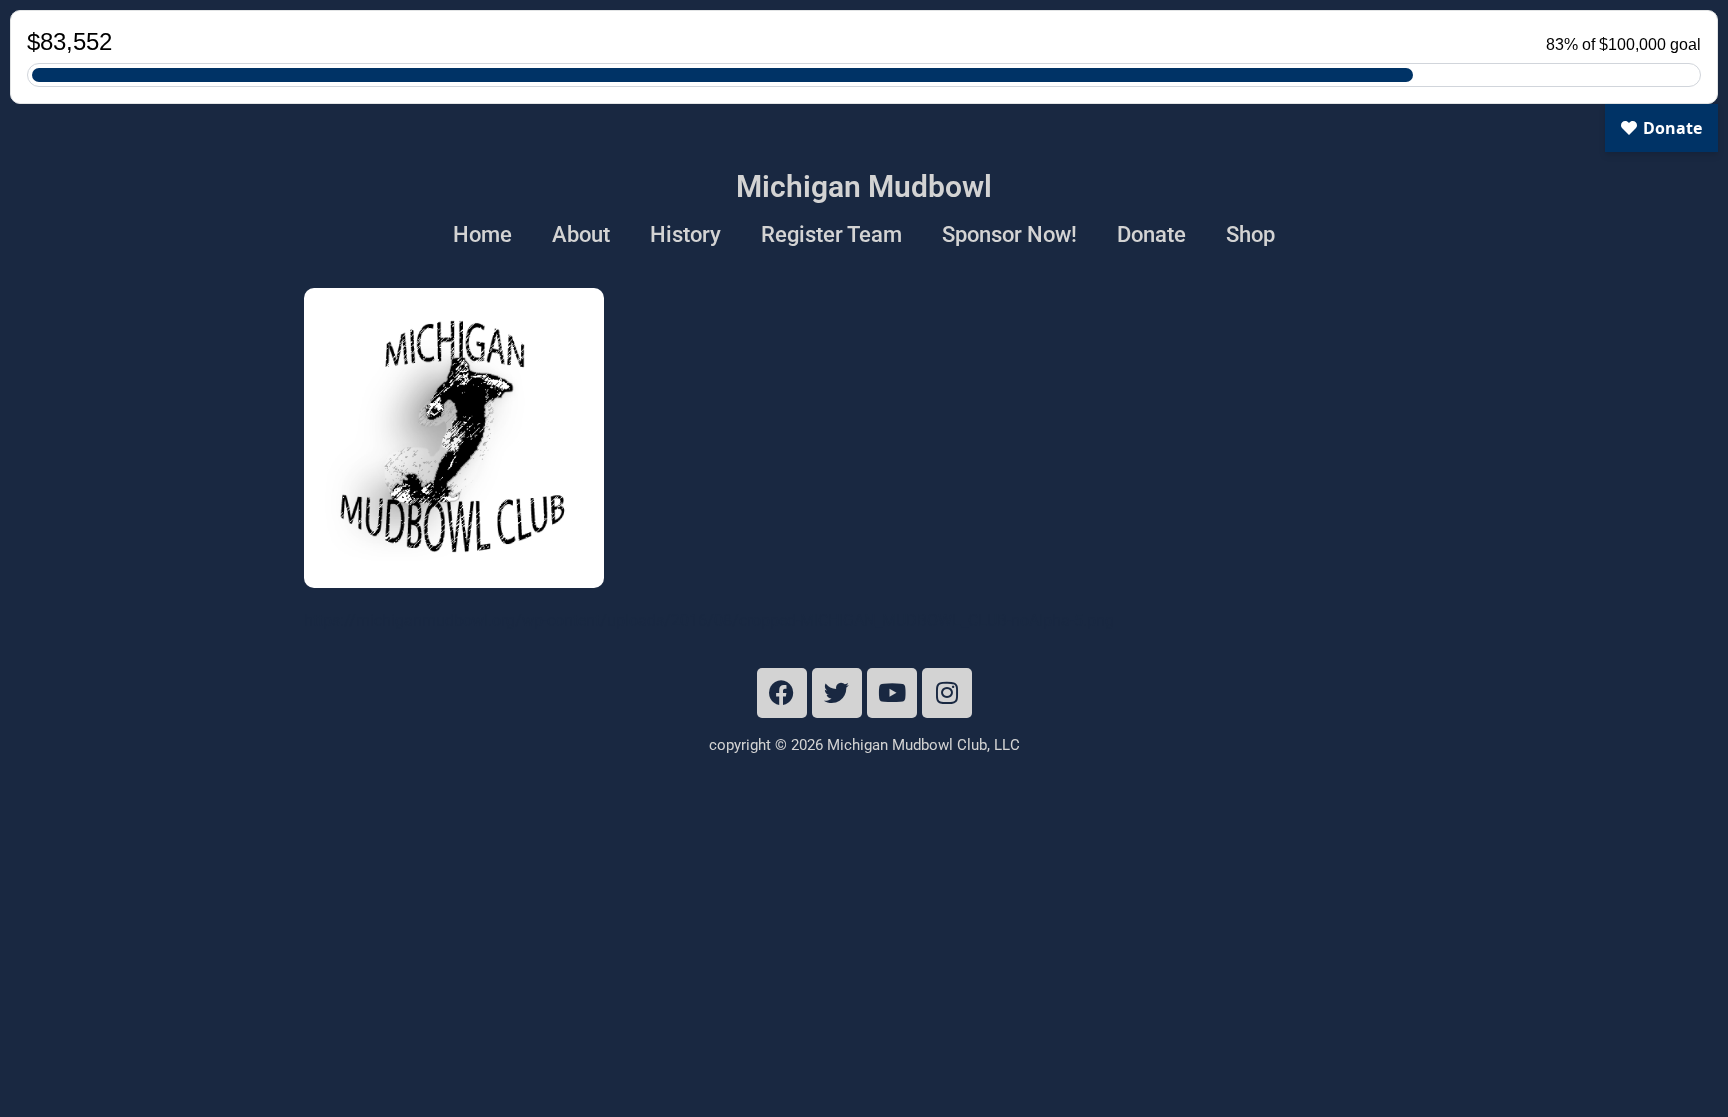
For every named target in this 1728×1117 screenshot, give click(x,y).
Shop (1250, 234)
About (581, 234)
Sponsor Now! (1009, 234)
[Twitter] (837, 693)
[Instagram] (947, 693)
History (685, 234)
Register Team (831, 234)
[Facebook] (782, 693)
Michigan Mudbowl (864, 186)
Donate (1151, 234)
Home (482, 234)
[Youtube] (892, 693)
